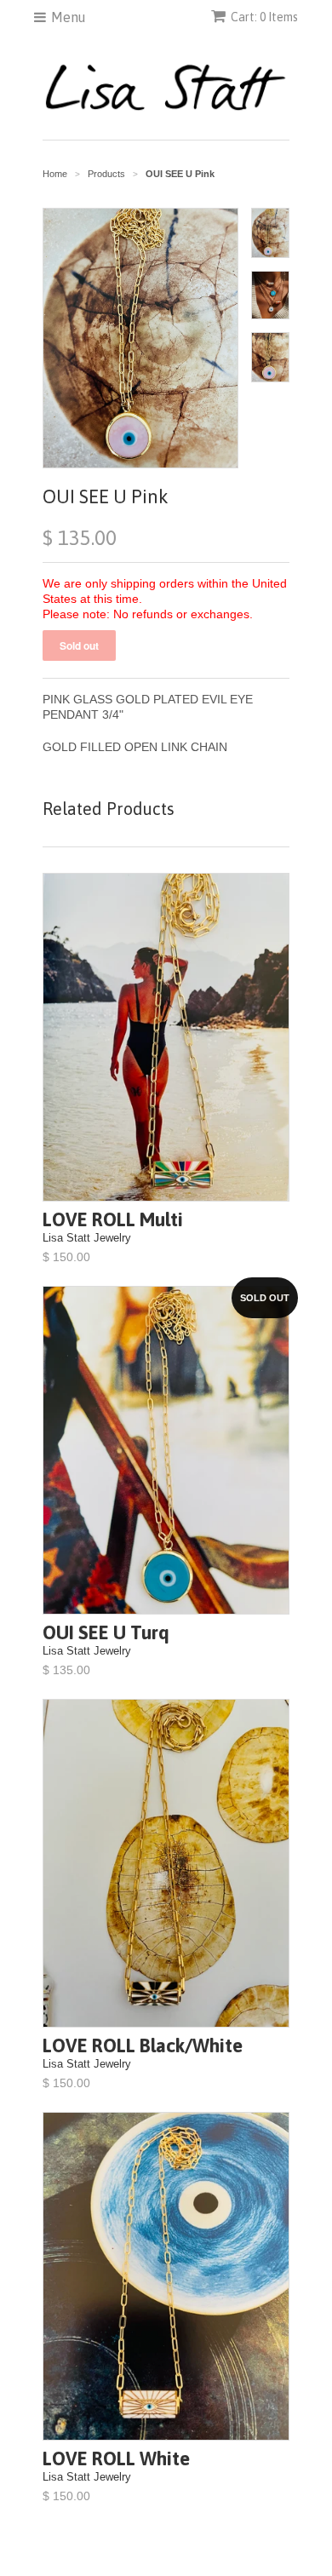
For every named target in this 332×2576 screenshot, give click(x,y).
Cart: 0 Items (264, 17)
